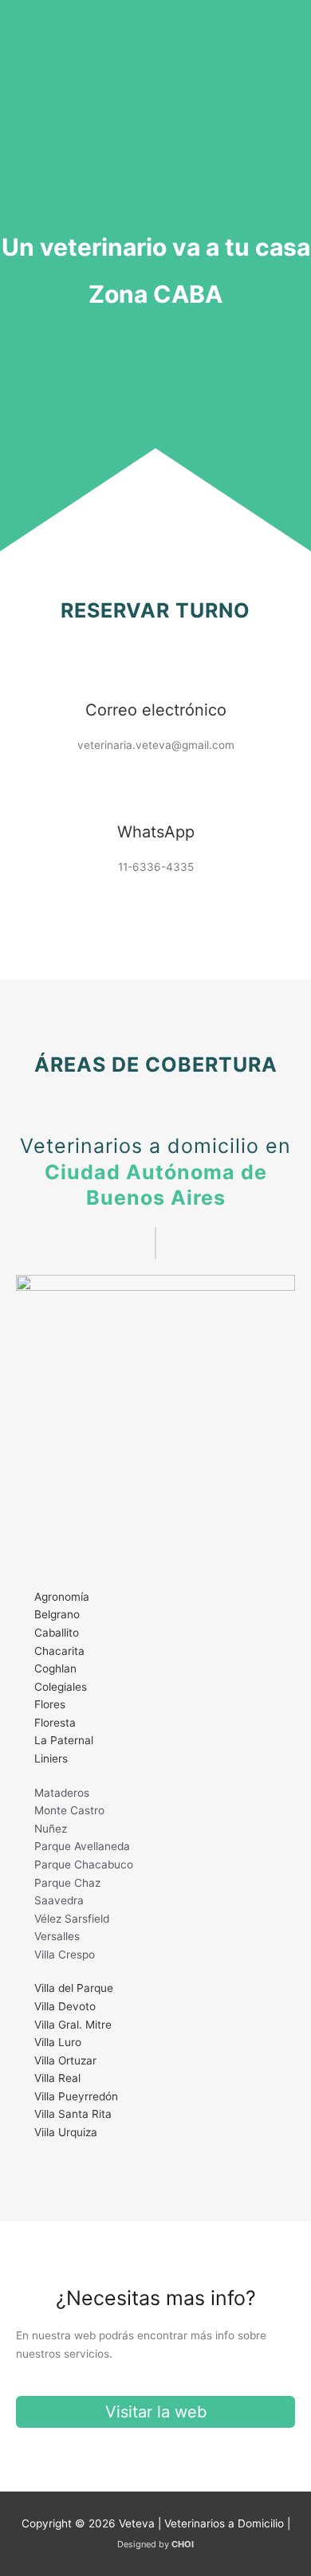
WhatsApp (156, 832)
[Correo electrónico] (155, 668)
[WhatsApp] (155, 790)
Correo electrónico (156, 710)
